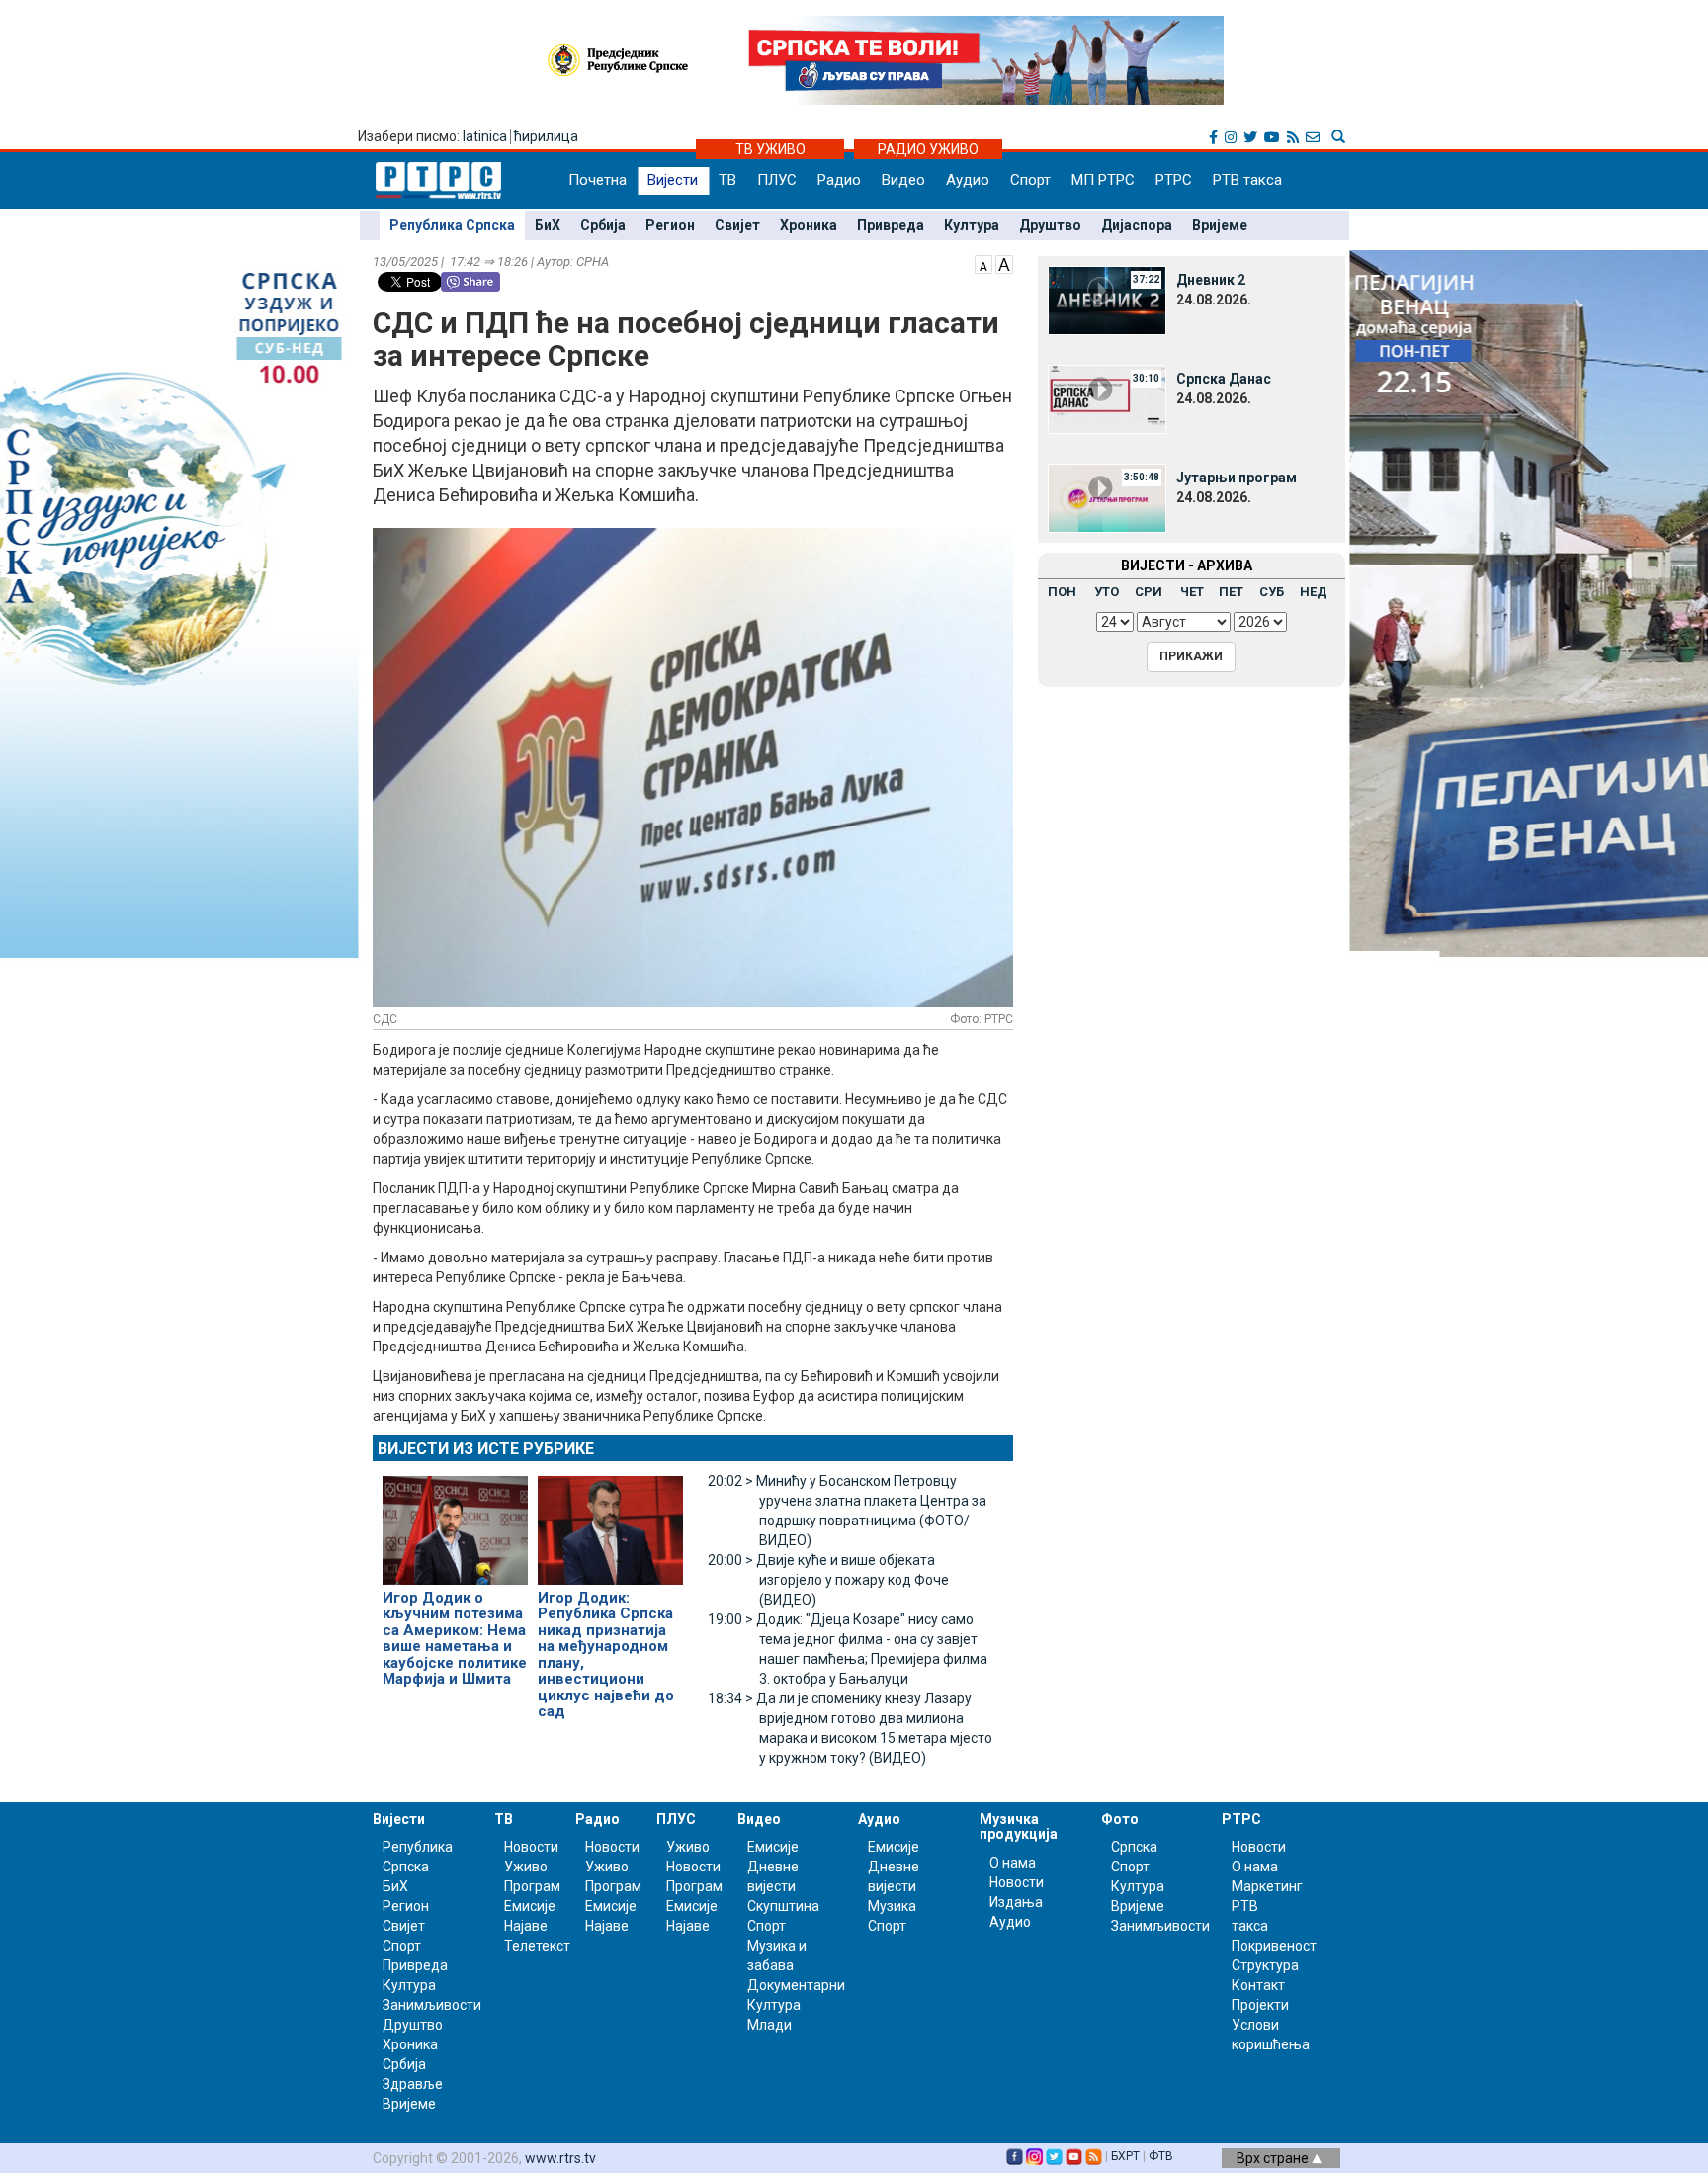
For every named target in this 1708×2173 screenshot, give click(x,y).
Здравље (413, 2084)
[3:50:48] (1107, 497)
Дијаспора (1137, 225)
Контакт (1258, 1985)
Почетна (598, 180)
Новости (531, 1847)
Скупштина (783, 1906)
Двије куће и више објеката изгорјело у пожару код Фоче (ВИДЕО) (828, 1580)
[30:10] (1107, 398)
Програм (532, 1886)
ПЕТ (1231, 592)
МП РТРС (1103, 180)
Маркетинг (1267, 1886)
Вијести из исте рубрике (486, 1449)
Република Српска (452, 225)
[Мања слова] (983, 263)
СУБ (1272, 592)
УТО (1107, 592)
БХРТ (1125, 2156)
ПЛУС (777, 180)
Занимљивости (432, 2005)
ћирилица (546, 136)
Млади (769, 2025)
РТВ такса (1247, 180)
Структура (1265, 1965)
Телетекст (537, 1946)
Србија (603, 225)
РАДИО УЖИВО (928, 149)
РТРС (1174, 180)
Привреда (891, 225)
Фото (1120, 1819)
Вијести (673, 180)
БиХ (548, 225)
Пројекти (1260, 2005)
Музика (892, 1906)
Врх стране (1274, 2158)
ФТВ (1161, 2156)
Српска (1134, 1847)
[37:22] (1107, 300)
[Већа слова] (1004, 263)
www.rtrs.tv (560, 2158)
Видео (903, 180)
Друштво (1050, 225)
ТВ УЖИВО (770, 149)
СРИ (1149, 592)
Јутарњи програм (1237, 478)
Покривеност (1274, 1946)
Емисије (530, 1906)
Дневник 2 (1211, 280)
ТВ (727, 180)
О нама (1013, 1863)
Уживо (526, 1867)
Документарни (796, 1985)
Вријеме (1220, 225)
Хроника (809, 225)
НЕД (1314, 592)
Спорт (1030, 180)
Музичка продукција (1019, 1826)
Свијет (737, 225)
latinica (485, 136)
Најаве (526, 1926)
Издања (1016, 1902)
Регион (670, 225)
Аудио (968, 180)
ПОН (1062, 592)
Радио (839, 180)
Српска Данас (1224, 379)
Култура (972, 225)
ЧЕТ (1192, 592)
